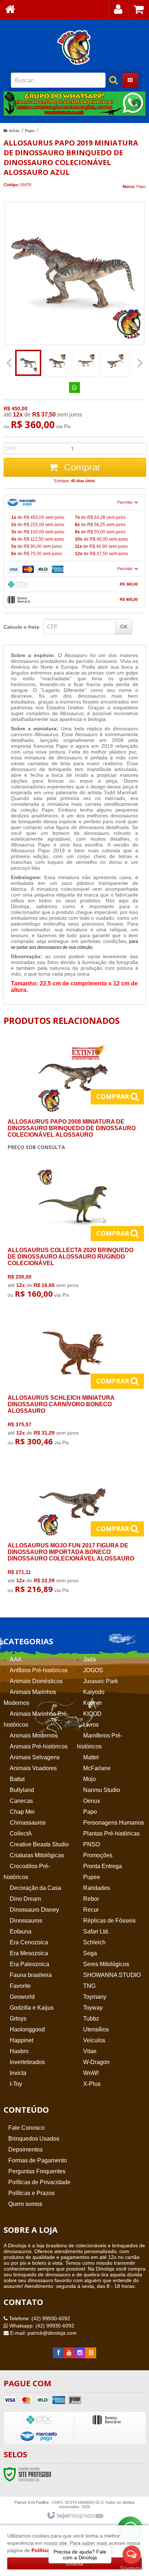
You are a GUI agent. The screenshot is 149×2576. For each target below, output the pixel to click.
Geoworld (22, 1997)
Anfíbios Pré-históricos (39, 1670)
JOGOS (93, 1670)
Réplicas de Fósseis (109, 1921)
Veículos (94, 2040)
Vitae (90, 2051)
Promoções (98, 1855)
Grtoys (18, 2019)
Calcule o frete (22, 627)
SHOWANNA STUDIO (112, 1975)
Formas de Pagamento (38, 2160)
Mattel (91, 1757)
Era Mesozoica (29, 1953)
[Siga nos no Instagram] (80, 2353)
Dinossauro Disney (34, 1910)
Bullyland (22, 1790)
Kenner (93, 1703)
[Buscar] (110, 80)
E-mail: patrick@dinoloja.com (43, 2333)
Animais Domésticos (36, 1681)
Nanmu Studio (102, 1790)
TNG (89, 1986)
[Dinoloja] (74, 47)
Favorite (20, 1986)
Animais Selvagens (35, 1757)
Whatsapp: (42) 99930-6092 (41, 2326)
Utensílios (96, 2029)
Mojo (90, 1779)
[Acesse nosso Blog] (91, 2353)
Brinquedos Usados (34, 2139)
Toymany (95, 1997)
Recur (91, 1910)
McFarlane (97, 1768)
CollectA (21, 1833)
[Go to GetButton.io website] (132, 2569)
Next (137, 101)
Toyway (93, 2008)
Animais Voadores (33, 1768)
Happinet (22, 2040)
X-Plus (92, 2084)
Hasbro (19, 2051)
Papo (30, 131)
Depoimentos (25, 2150)
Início (14, 131)
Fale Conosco (26, 2128)
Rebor (91, 1899)
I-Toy (16, 2084)
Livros (91, 1725)
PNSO (91, 1844)
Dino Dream (25, 1899)
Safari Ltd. (96, 1931)
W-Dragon (96, 2062)
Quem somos (25, 2204)
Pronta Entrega (103, 1866)
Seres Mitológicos (106, 1964)
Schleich (94, 1942)
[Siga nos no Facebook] (58, 2353)
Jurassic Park (101, 1681)
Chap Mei (22, 1812)
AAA (16, 1659)
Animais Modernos (34, 1736)
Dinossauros (26, 1921)
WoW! (91, 2073)
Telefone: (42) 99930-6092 (39, 2318)
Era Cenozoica (29, 1942)
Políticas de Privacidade (39, 2182)
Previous (13, 103)
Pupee (92, 1877)
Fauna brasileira (31, 1975)
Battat (17, 1779)
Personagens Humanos (114, 1823)
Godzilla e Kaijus (32, 2008)
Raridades (97, 1888)
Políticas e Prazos (31, 2193)
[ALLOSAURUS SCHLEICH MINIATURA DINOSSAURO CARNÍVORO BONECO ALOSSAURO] (73, 1383)
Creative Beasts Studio (39, 1844)
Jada (90, 1659)
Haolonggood (27, 2029)
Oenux (92, 1801)
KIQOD (92, 1714)
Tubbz (91, 2019)
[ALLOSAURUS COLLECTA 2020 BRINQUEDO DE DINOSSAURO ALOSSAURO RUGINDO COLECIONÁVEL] (73, 1236)
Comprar (81, 467)
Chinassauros (28, 1823)
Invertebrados (27, 2062)
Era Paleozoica (29, 1964)
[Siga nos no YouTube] (69, 2353)
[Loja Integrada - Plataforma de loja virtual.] (75, 2516)
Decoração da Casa (35, 1888)
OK (124, 626)
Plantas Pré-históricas (111, 1833)
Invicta (18, 2073)
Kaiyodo (94, 1692)
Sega (90, 1953)
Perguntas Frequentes (37, 2171)
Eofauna (21, 1931)
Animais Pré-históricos (39, 1746)
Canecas (21, 1801)
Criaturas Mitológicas (37, 1855)
